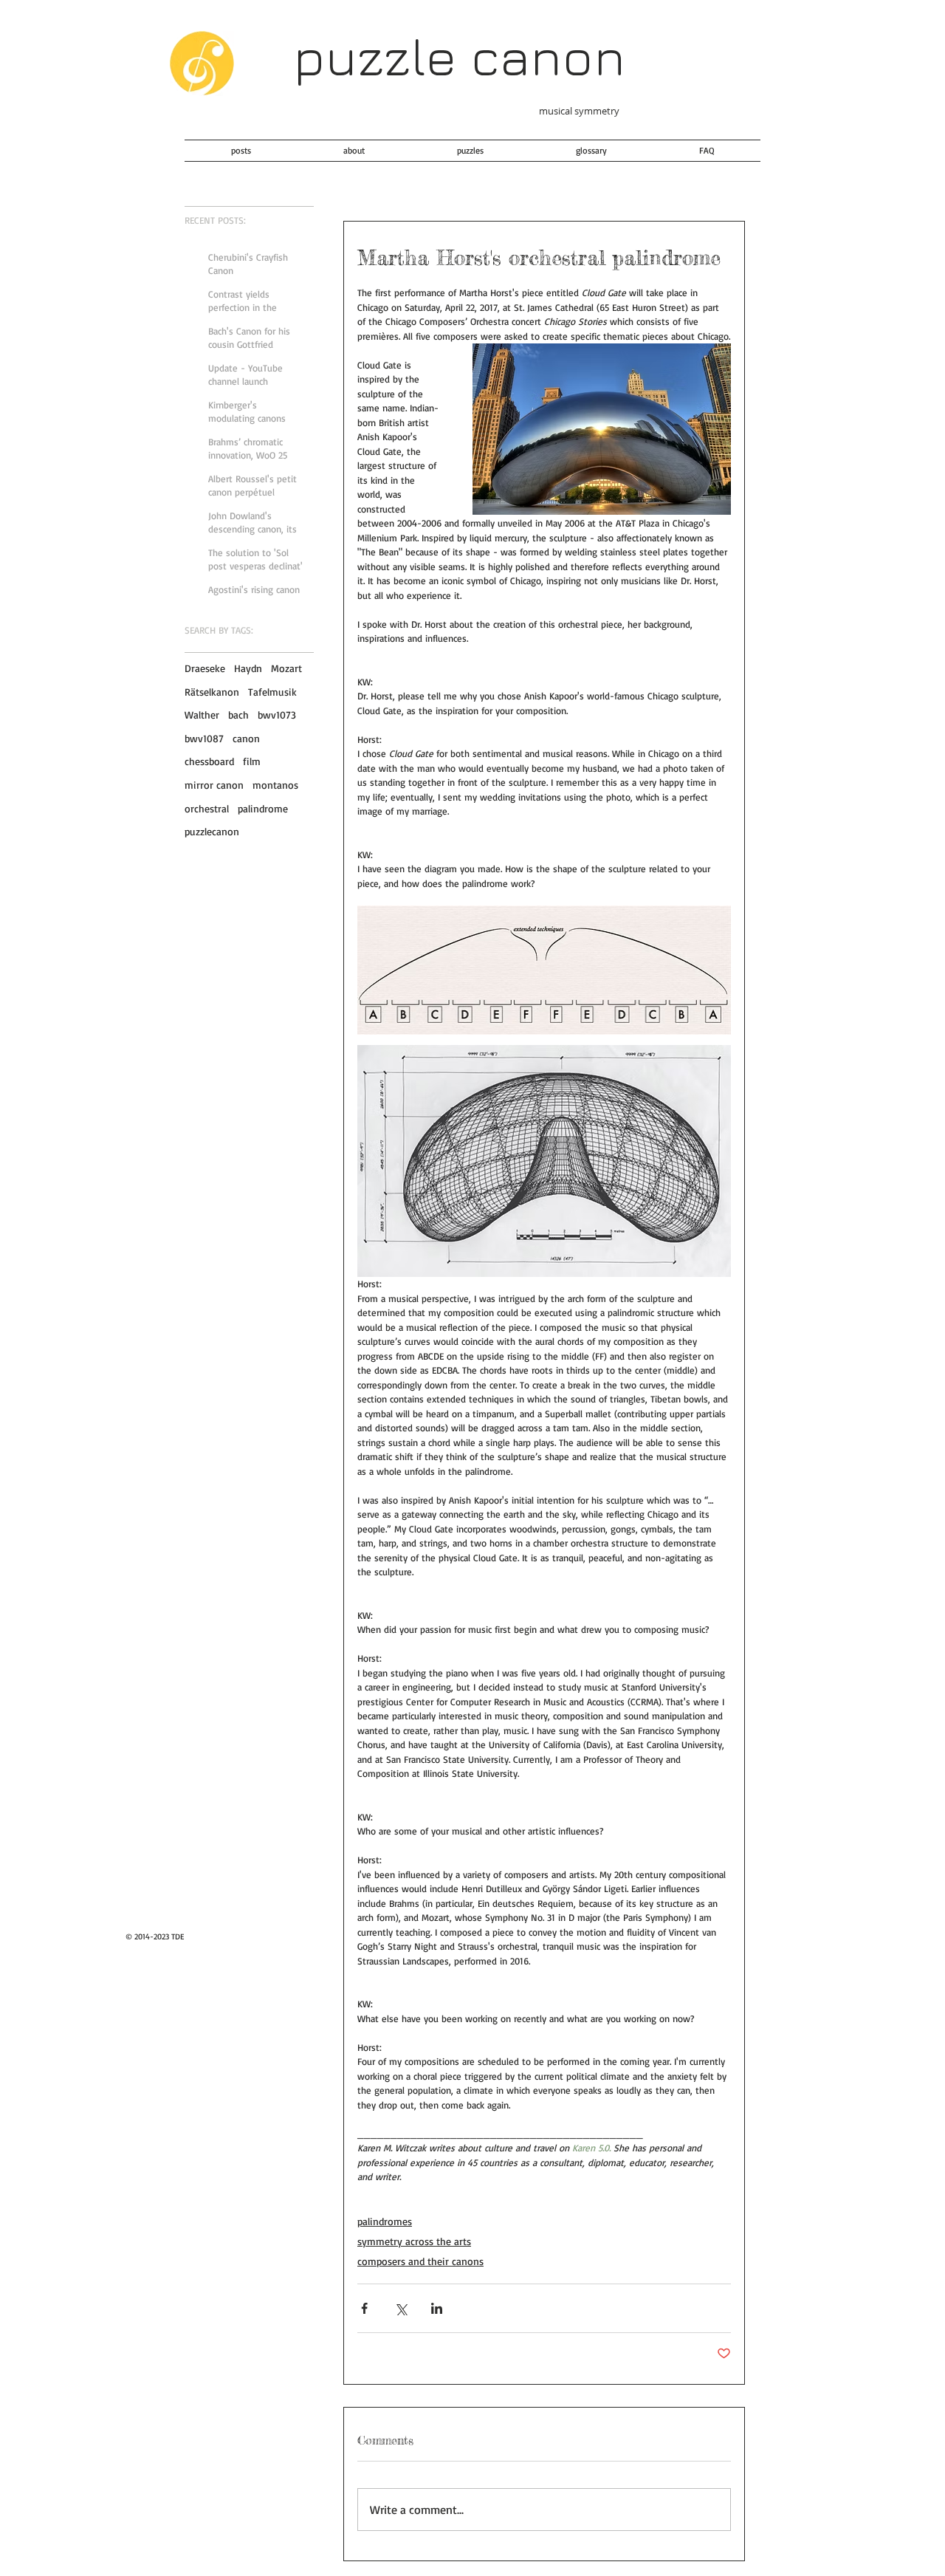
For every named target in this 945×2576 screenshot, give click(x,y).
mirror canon (214, 785)
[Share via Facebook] (364, 2308)
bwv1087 (204, 738)
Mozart (286, 668)
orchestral (207, 808)
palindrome (263, 808)
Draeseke (205, 668)
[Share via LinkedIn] (437, 2308)
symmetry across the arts (414, 2241)
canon (246, 738)
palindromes (385, 2221)
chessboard (209, 761)
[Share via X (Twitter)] (401, 2308)
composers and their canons (420, 2261)
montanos (275, 785)
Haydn (248, 668)
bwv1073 (277, 715)
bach (238, 715)
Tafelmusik (272, 692)
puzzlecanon (212, 831)
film (252, 761)
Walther (202, 715)
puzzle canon (459, 56)
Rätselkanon (212, 692)
